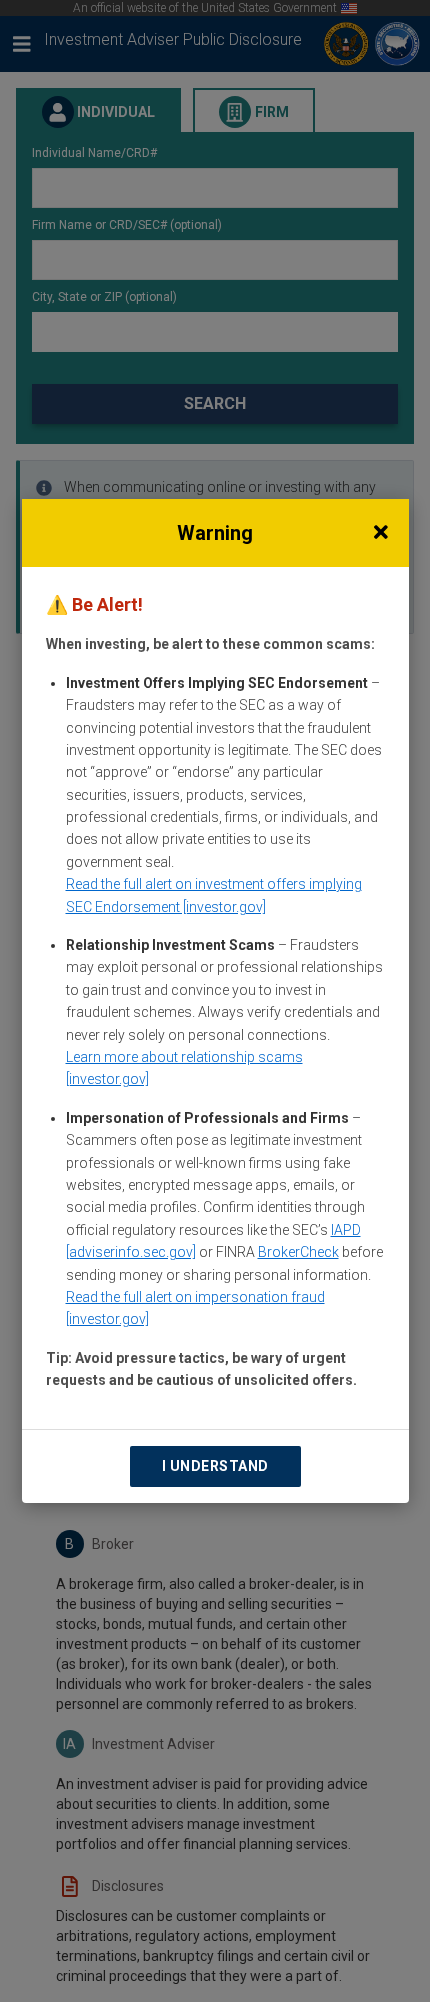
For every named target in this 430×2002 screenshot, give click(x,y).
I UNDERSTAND (215, 1466)
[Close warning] (381, 533)
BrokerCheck (298, 1252)
